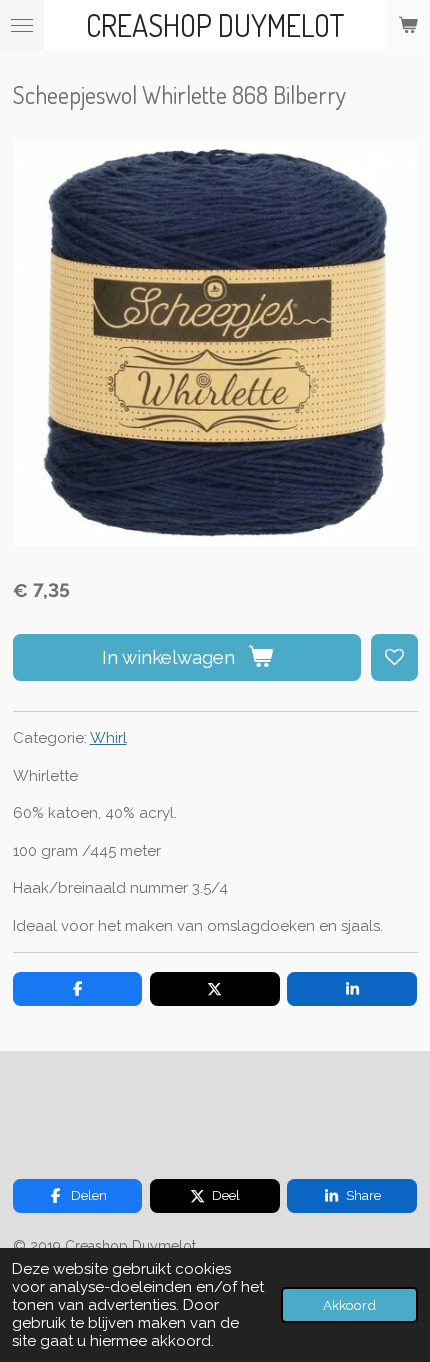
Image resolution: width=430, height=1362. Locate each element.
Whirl (108, 738)
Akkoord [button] (349, 1305)
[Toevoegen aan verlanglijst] (394, 657)
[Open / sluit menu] (22, 25)
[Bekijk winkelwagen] (408, 25)
